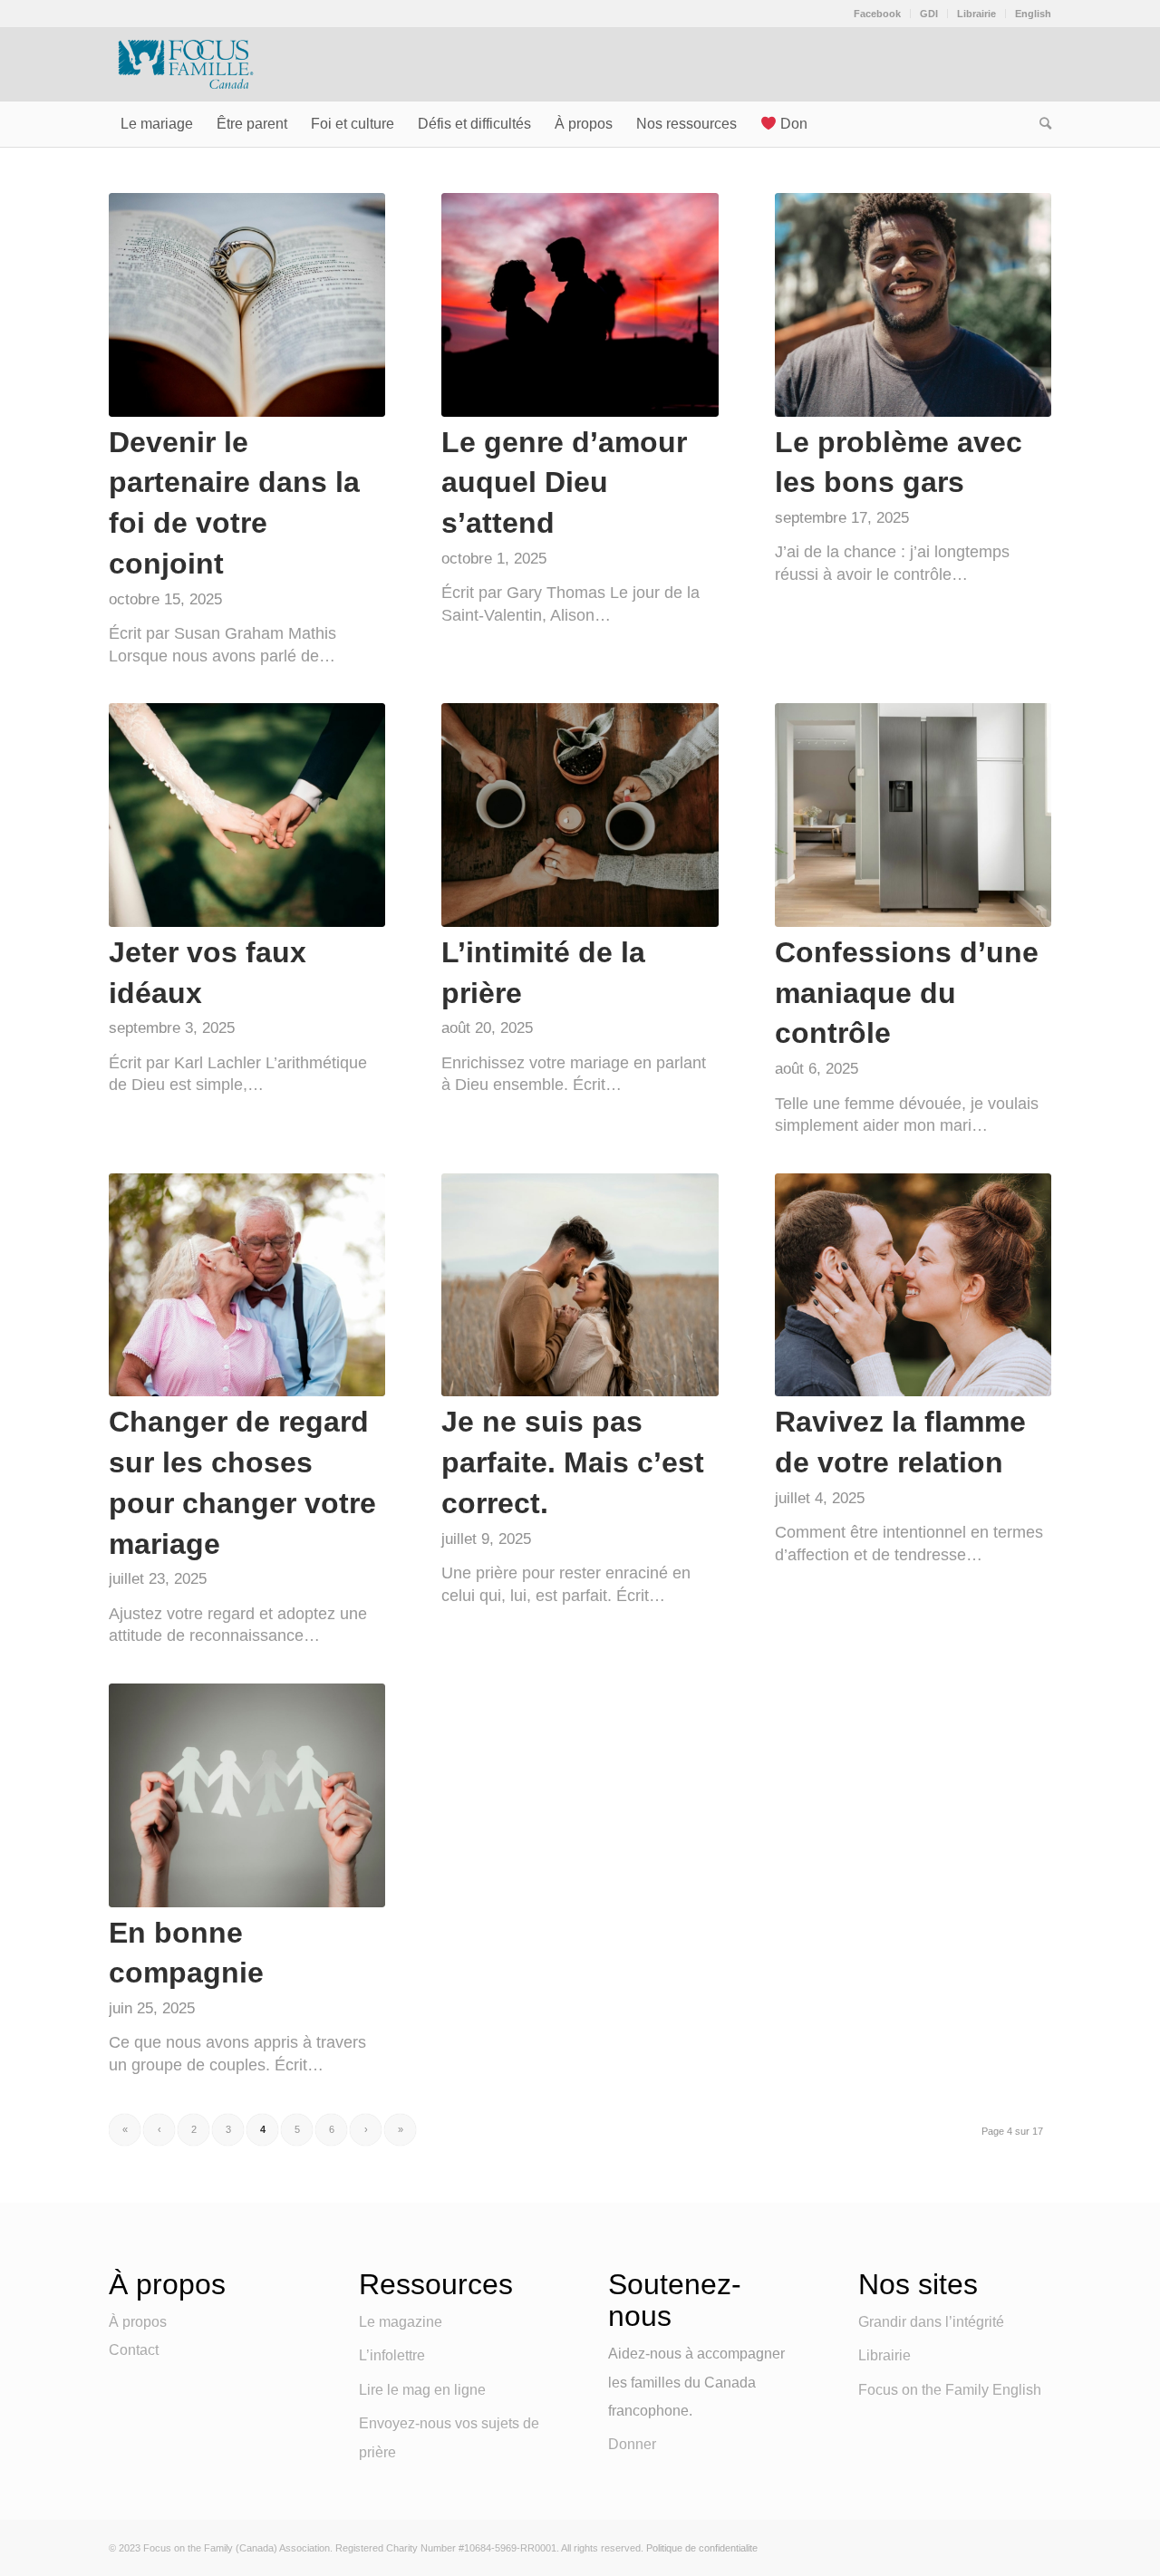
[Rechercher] (1039, 124)
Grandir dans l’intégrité (931, 2322)
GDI (929, 14)
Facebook (877, 14)
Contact (134, 2350)
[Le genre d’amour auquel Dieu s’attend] (580, 305)
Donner (632, 2444)
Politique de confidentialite (702, 2548)
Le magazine (401, 2322)
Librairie (976, 14)
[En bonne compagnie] (247, 1795)
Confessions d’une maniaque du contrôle (907, 993)
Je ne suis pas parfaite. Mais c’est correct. (573, 1462)
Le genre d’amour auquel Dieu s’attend (564, 483)
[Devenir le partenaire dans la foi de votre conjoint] (247, 305)
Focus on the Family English (950, 2390)
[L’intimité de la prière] (580, 815)
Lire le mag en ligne (422, 2390)
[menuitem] (878, 14)
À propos (138, 2322)
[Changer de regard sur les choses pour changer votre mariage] (247, 1285)
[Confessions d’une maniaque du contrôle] (913, 815)
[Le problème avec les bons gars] (913, 305)
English (1033, 14)
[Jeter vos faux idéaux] (247, 815)
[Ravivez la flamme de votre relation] (913, 1285)
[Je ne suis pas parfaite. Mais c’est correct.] (580, 1285)
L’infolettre (392, 2355)
